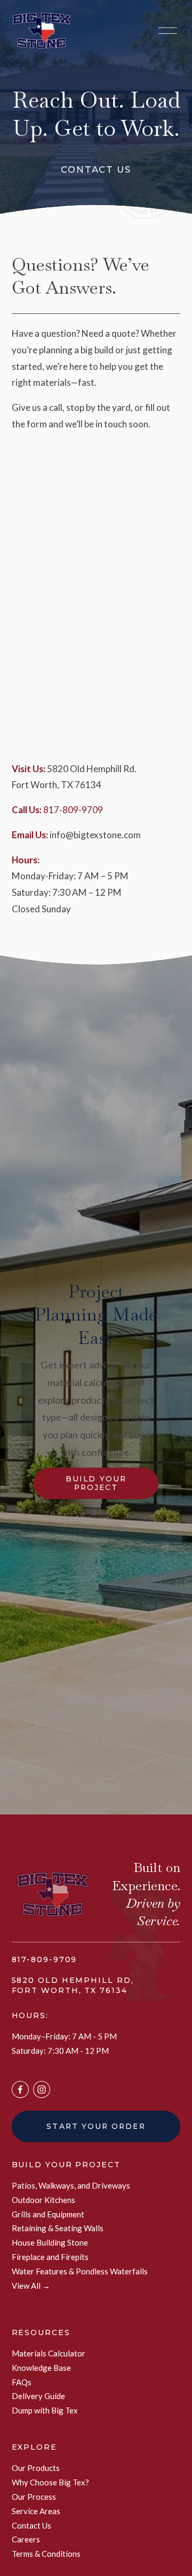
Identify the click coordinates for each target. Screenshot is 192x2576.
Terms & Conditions (46, 2554)
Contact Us (31, 2525)
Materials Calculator (49, 2353)
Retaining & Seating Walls (58, 2228)
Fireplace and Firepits (50, 2257)
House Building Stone (50, 2242)
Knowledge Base (41, 2368)
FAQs (22, 2382)
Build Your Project (96, 1483)
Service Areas (36, 2511)
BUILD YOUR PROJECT (66, 2165)
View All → (31, 2286)
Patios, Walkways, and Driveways (71, 2185)
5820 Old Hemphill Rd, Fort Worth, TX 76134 (73, 1985)
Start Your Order (96, 2126)
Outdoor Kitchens (43, 2200)
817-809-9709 (73, 810)
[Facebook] (20, 2089)
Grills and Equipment (48, 2214)
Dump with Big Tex (45, 2410)
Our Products (36, 2468)
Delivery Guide (38, 2396)
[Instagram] (42, 2089)
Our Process (34, 2497)
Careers (26, 2539)
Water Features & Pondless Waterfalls (80, 2271)
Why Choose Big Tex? (50, 2482)
